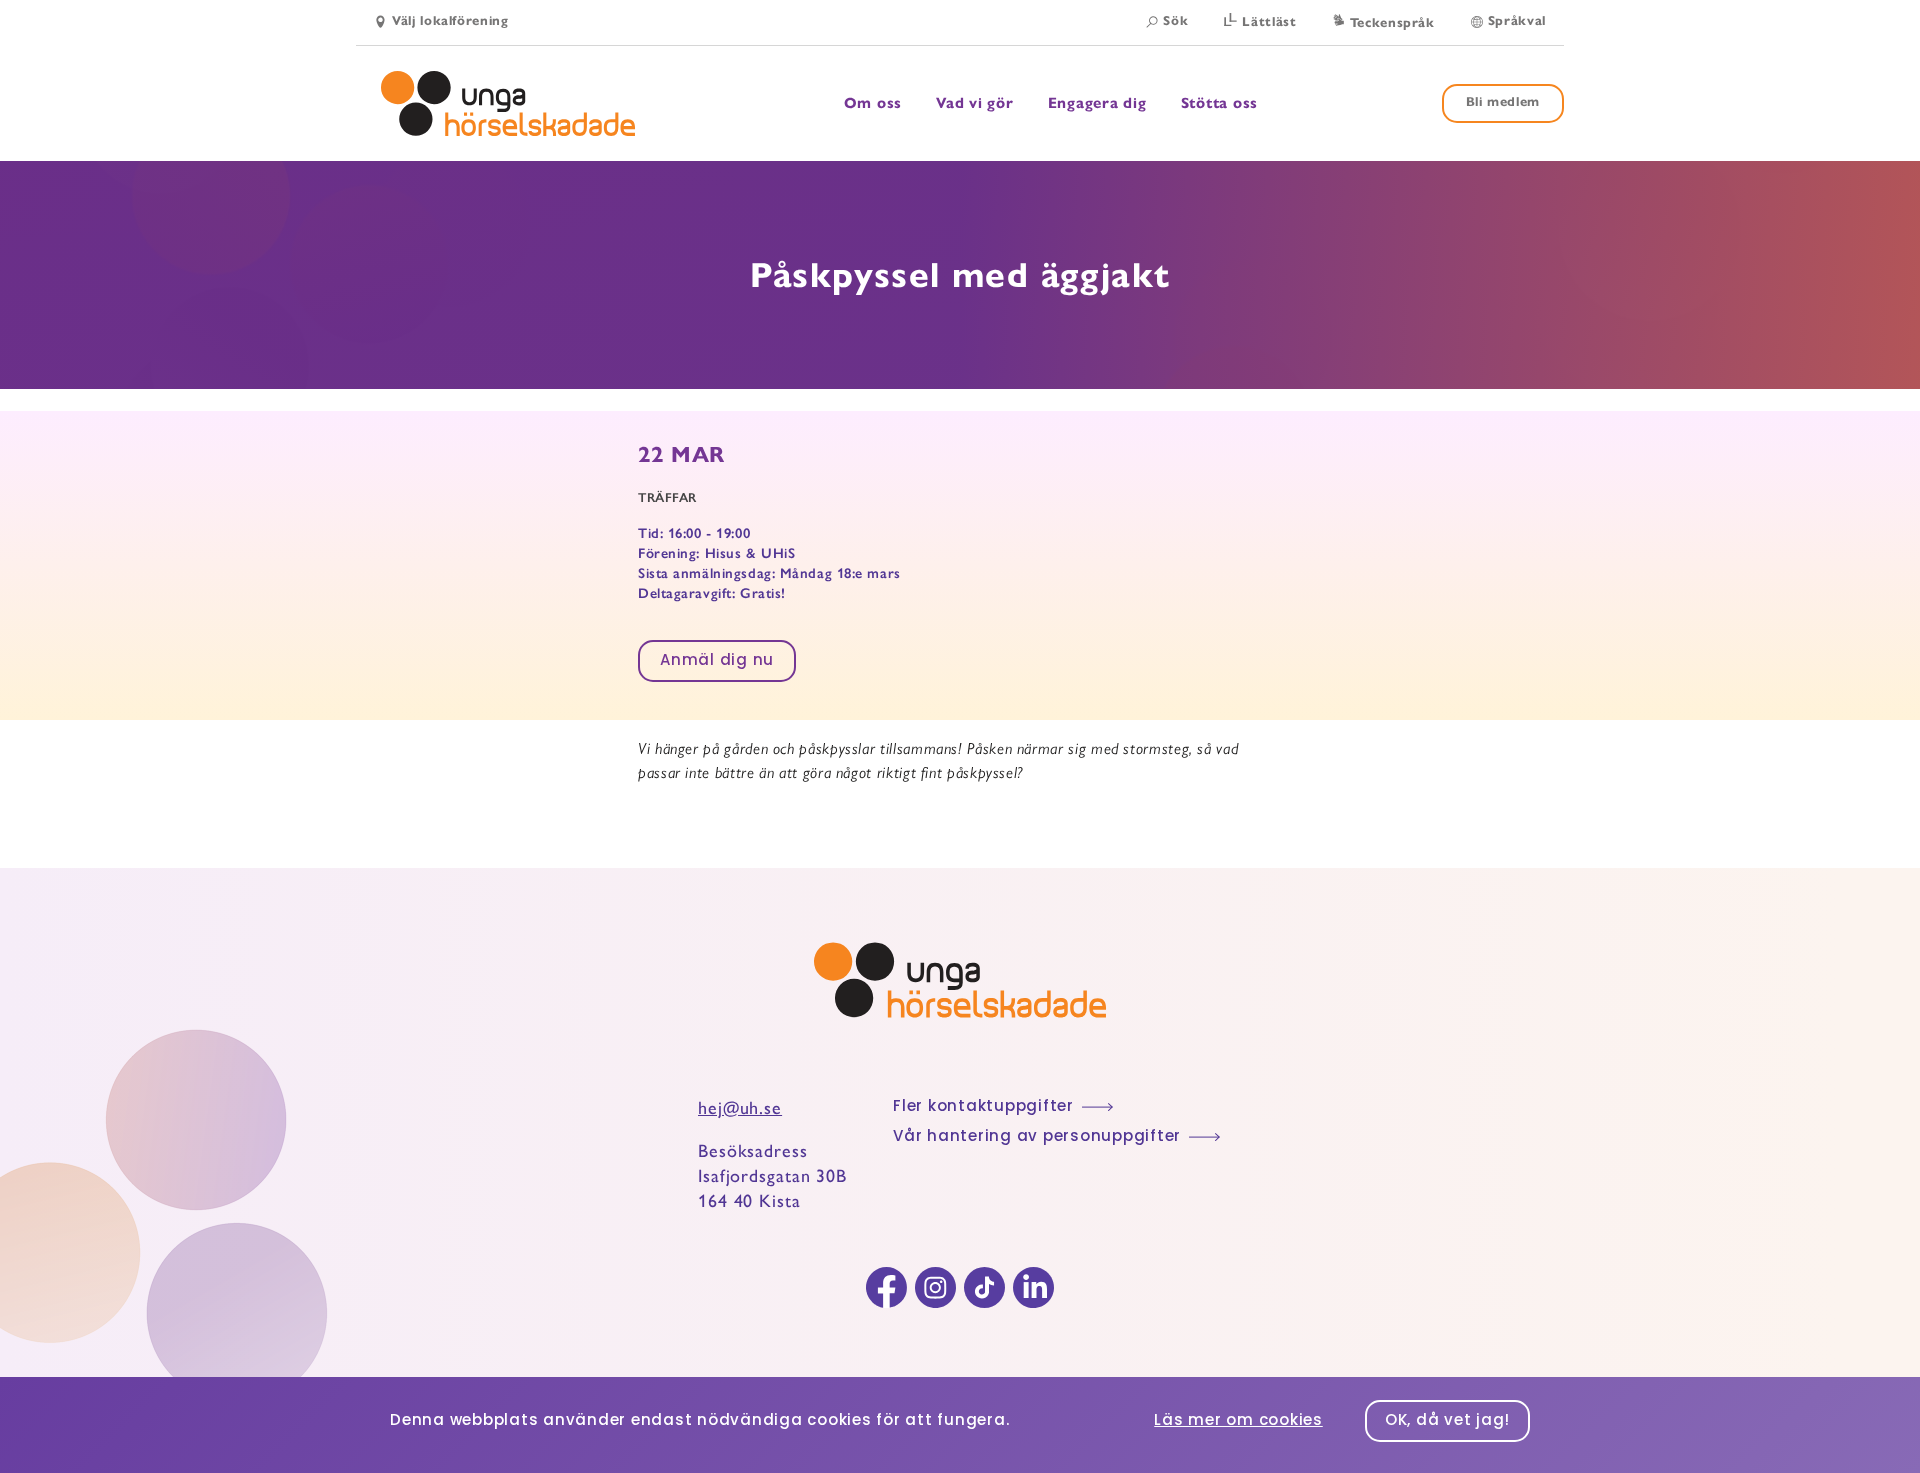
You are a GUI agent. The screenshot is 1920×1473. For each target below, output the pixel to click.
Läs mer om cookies (1238, 1421)
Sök (1175, 21)
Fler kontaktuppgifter (983, 1107)
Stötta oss (1220, 103)
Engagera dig (1097, 103)
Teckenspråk (1392, 23)
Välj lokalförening (450, 21)
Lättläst (1269, 22)
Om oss (873, 103)
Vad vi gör (975, 103)
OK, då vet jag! (1447, 1421)
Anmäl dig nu (717, 661)
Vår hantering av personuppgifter (1037, 1137)
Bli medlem (1503, 102)
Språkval (1517, 21)
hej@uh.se (740, 1108)
